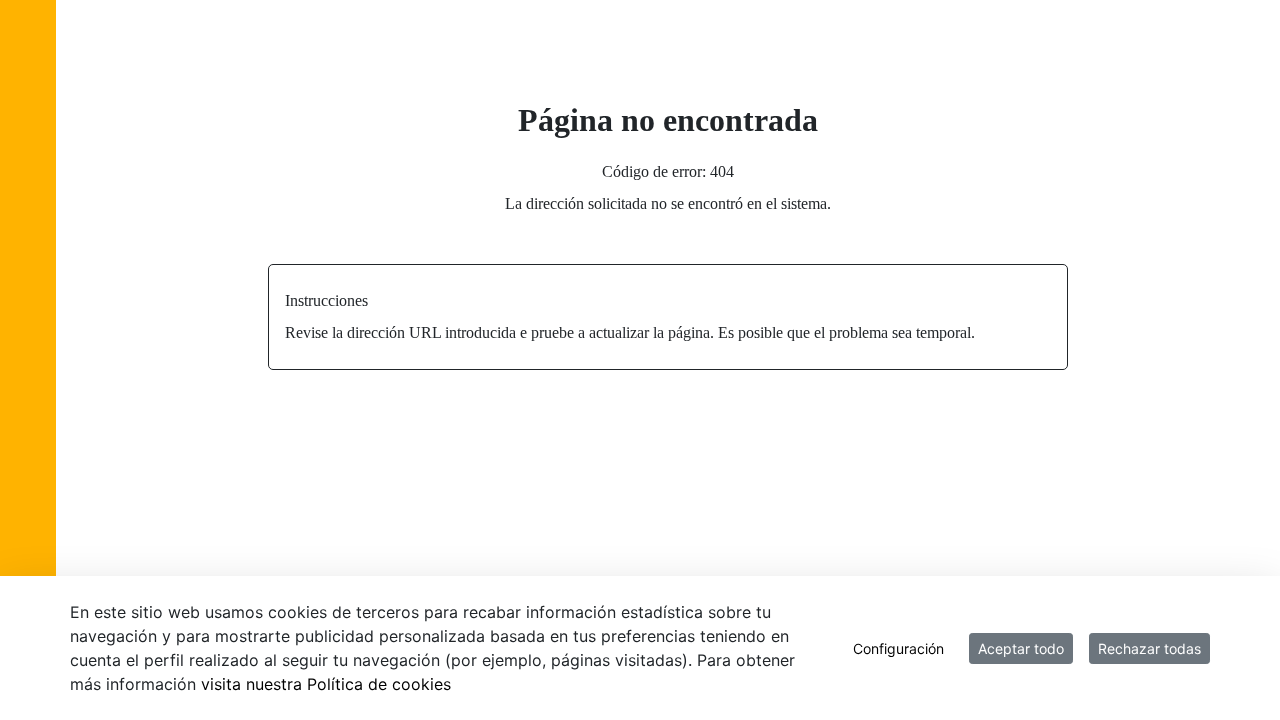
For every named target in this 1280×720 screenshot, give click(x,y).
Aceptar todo (1021, 648)
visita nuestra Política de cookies (326, 684)
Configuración (898, 648)
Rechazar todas (1149, 648)
